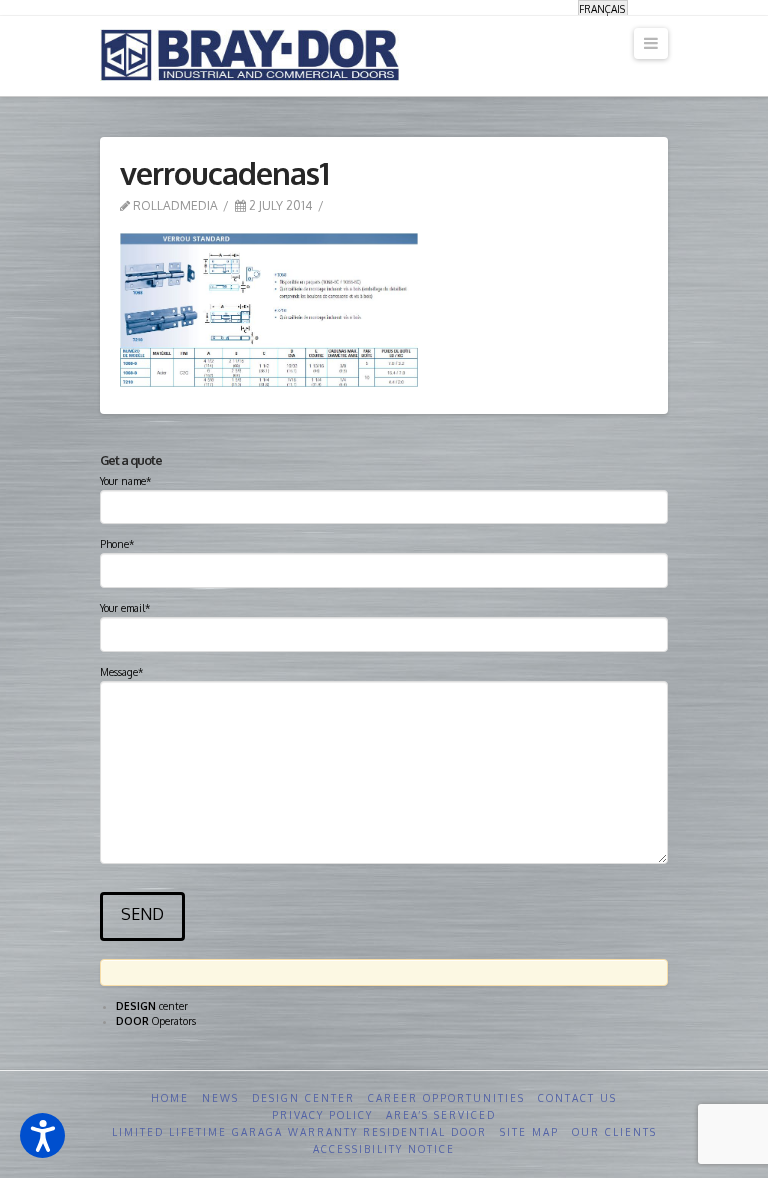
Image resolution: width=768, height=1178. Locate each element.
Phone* (117, 544)
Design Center (303, 1098)
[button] (42, 1135)
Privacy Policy (322, 1115)
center (152, 1006)
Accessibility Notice (384, 1149)
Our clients (614, 1132)
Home (170, 1098)
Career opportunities (446, 1098)
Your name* (125, 481)
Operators (156, 1021)
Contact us (577, 1098)
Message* (121, 672)
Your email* (125, 608)
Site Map (529, 1132)
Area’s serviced (441, 1115)
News (220, 1098)
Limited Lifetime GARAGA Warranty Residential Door (299, 1132)
